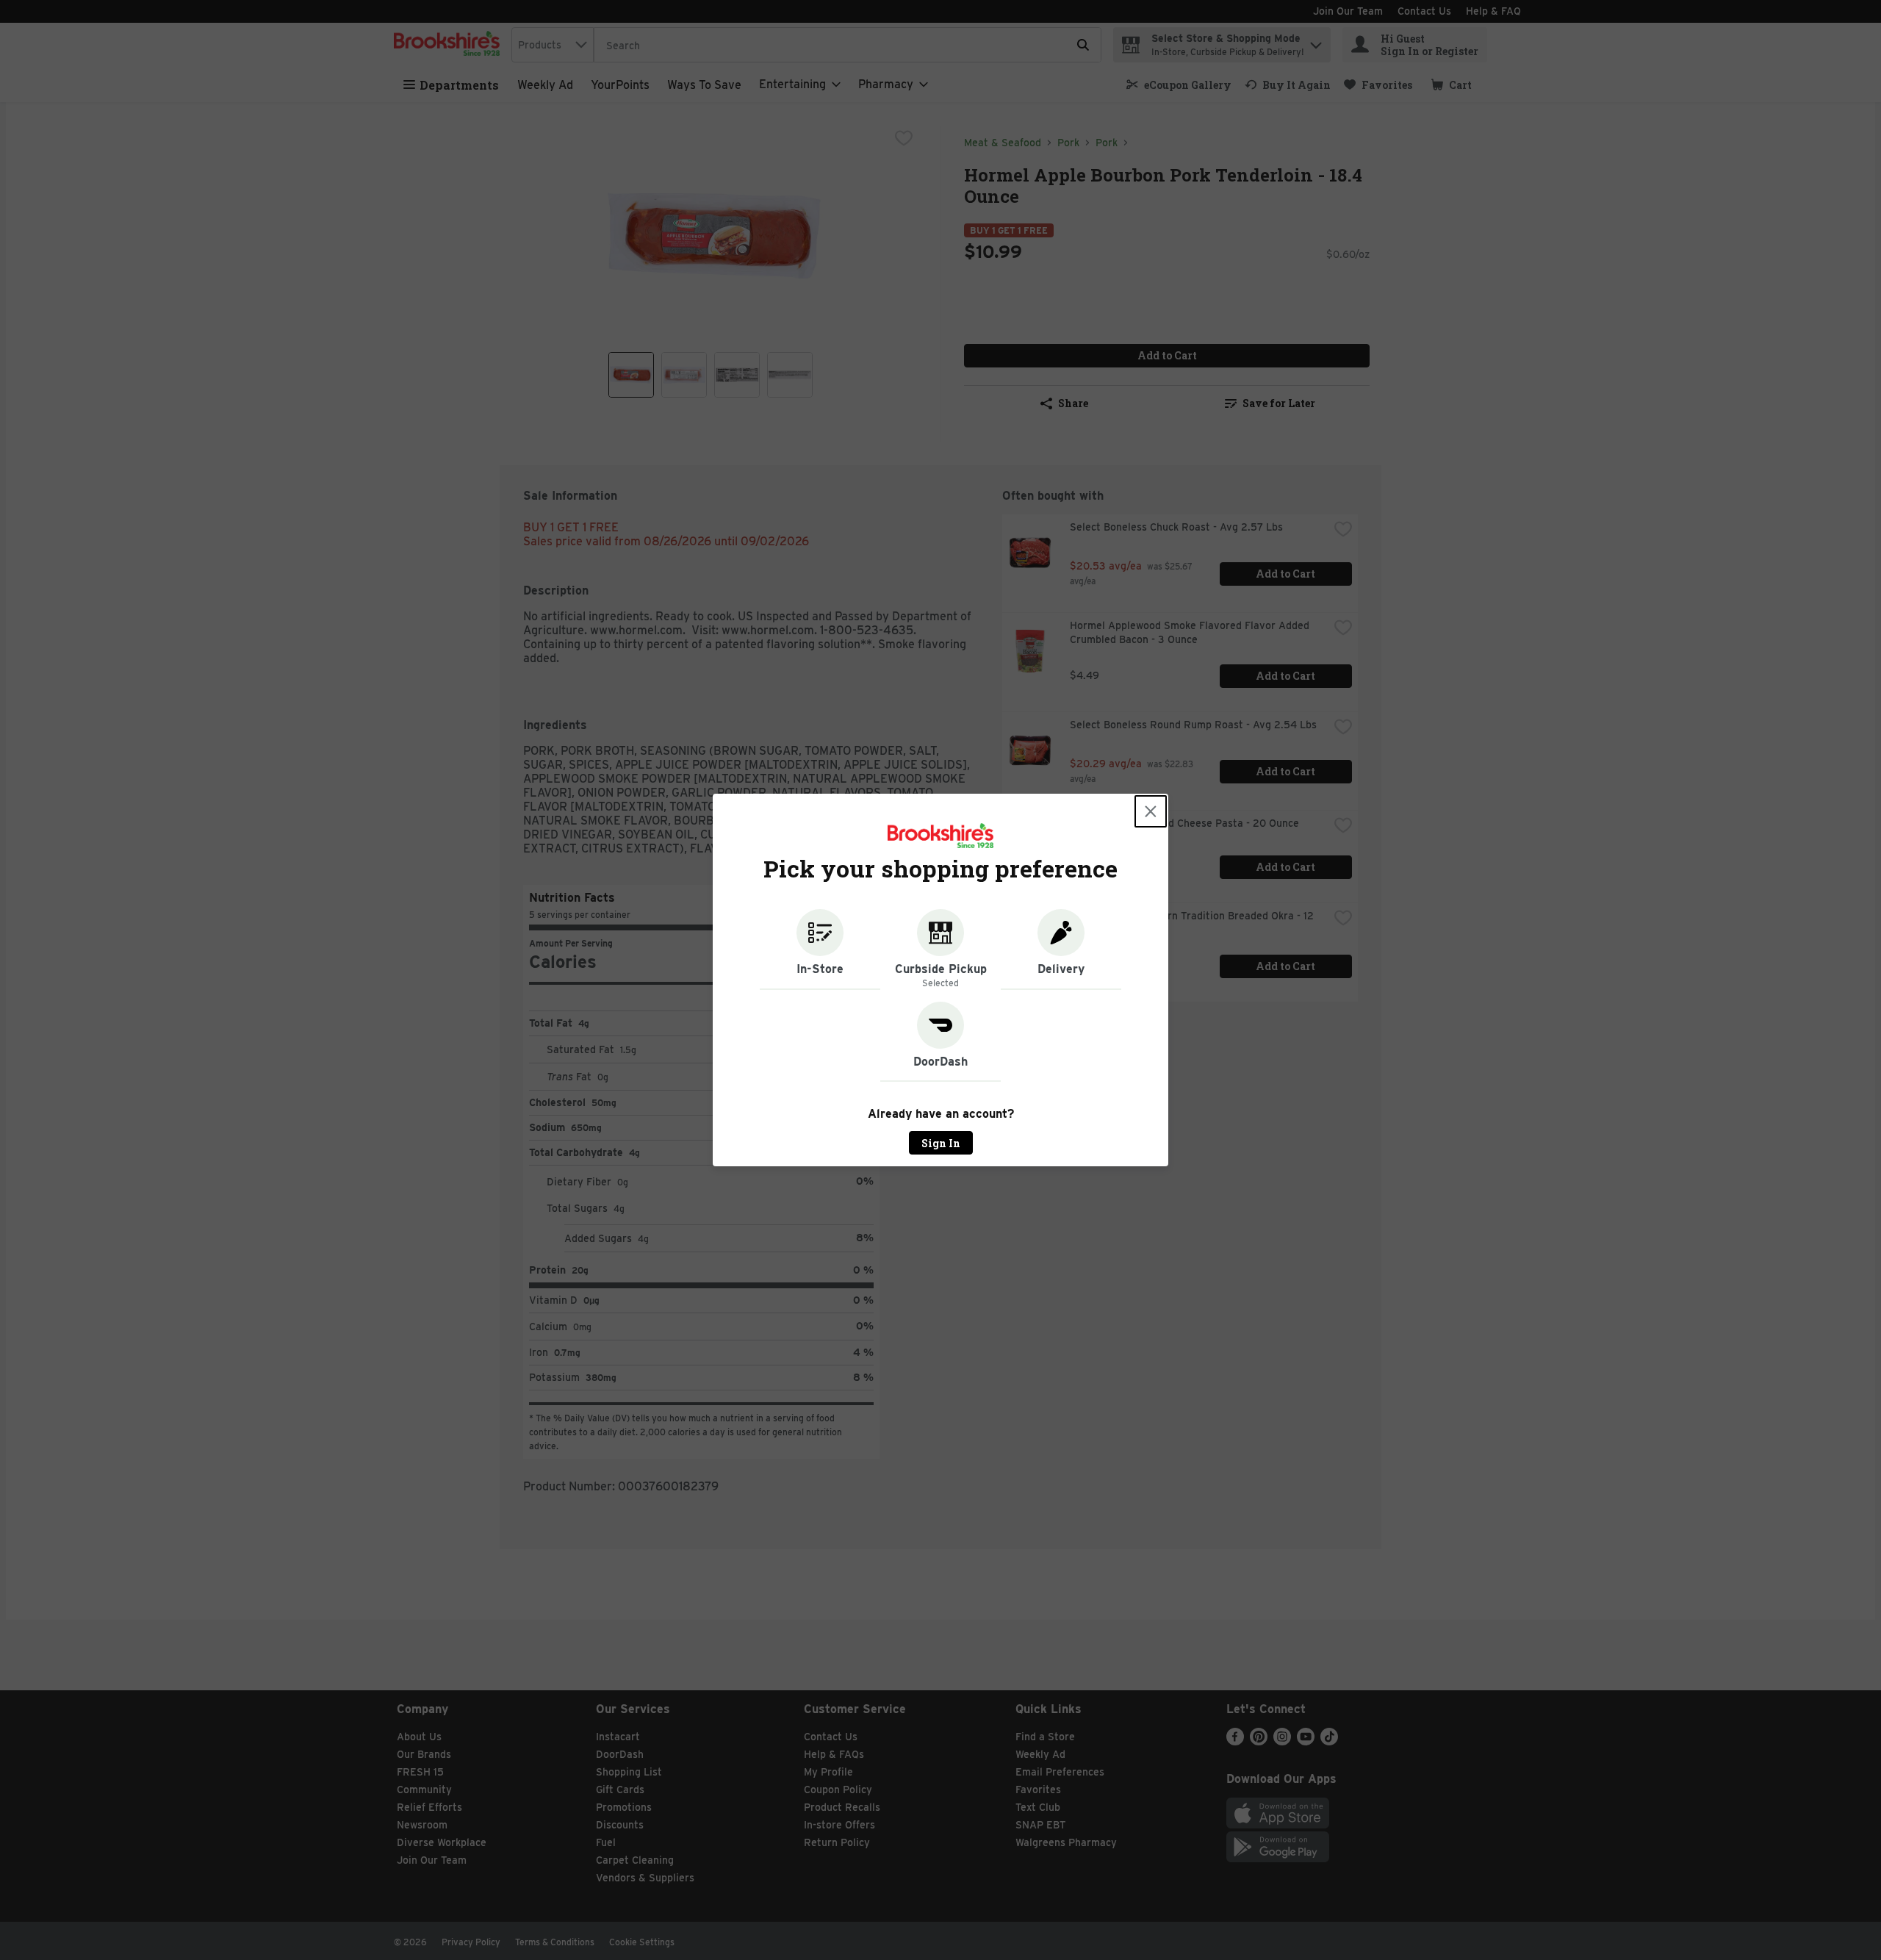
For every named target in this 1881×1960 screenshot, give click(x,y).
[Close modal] (1151, 811)
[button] (820, 950)
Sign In (941, 1143)
